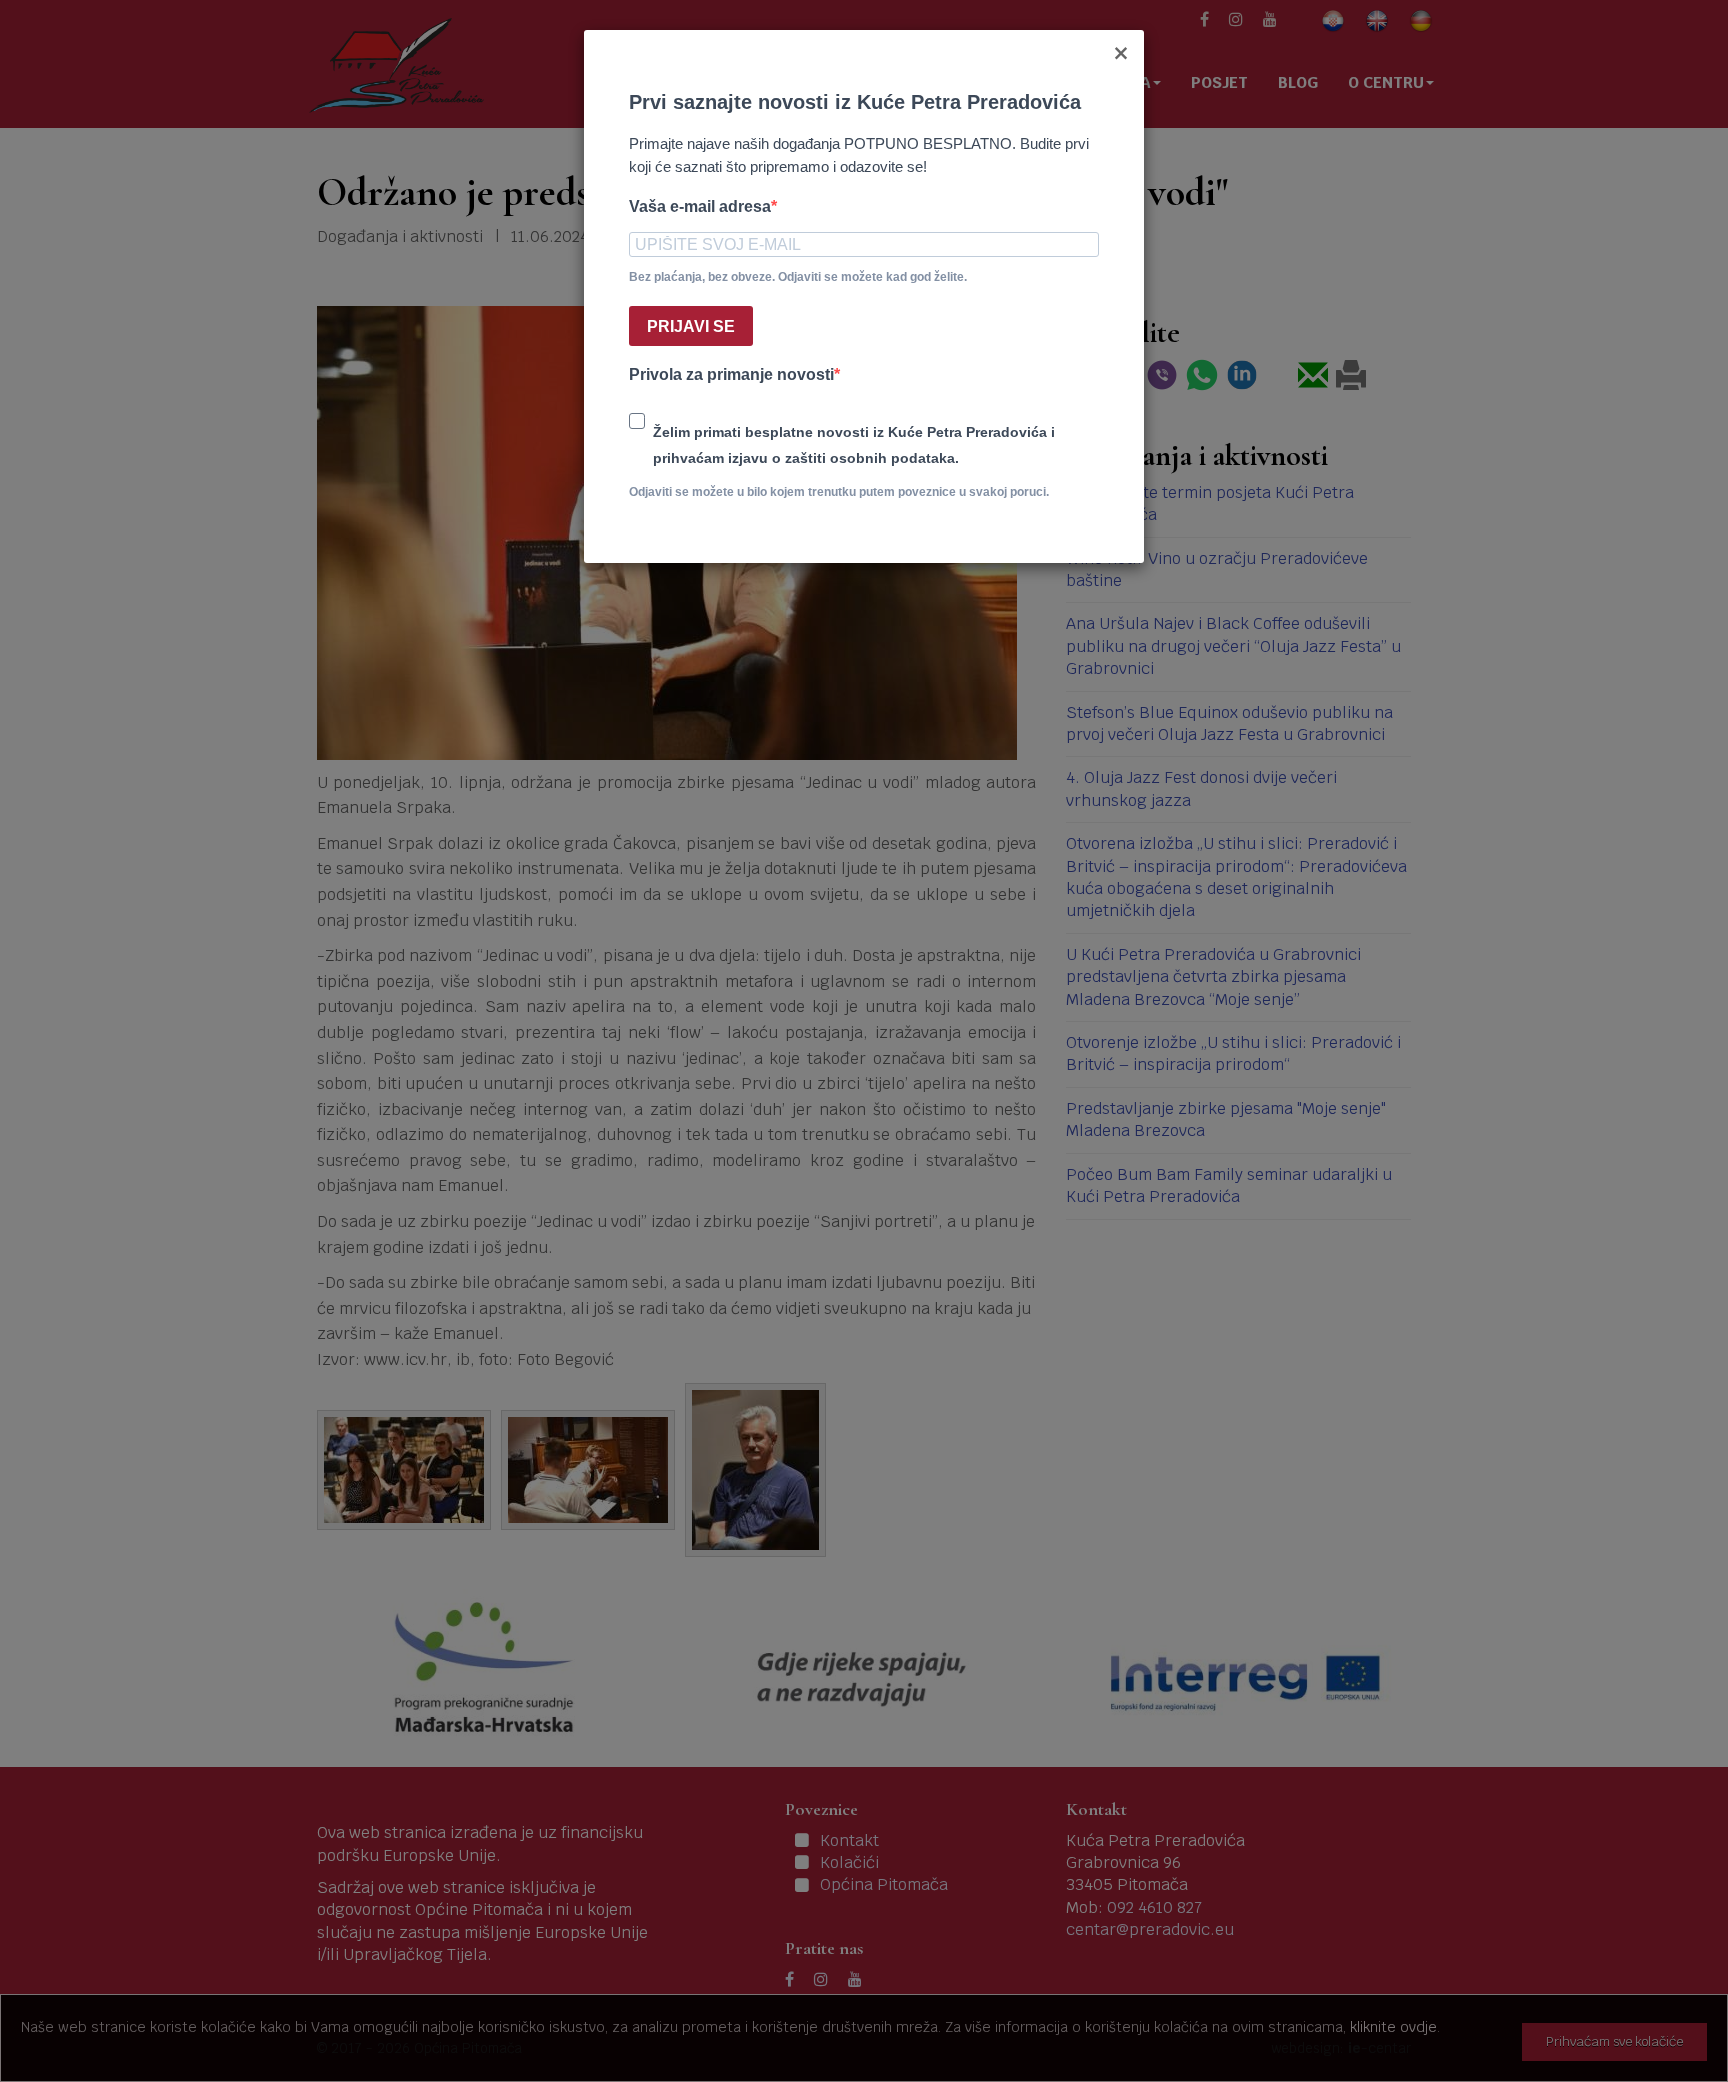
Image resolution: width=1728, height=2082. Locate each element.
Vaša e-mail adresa (700, 206)
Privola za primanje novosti (731, 374)
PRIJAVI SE (691, 326)
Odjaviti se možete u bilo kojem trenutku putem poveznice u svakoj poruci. (839, 492)
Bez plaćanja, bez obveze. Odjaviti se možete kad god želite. (798, 277)
